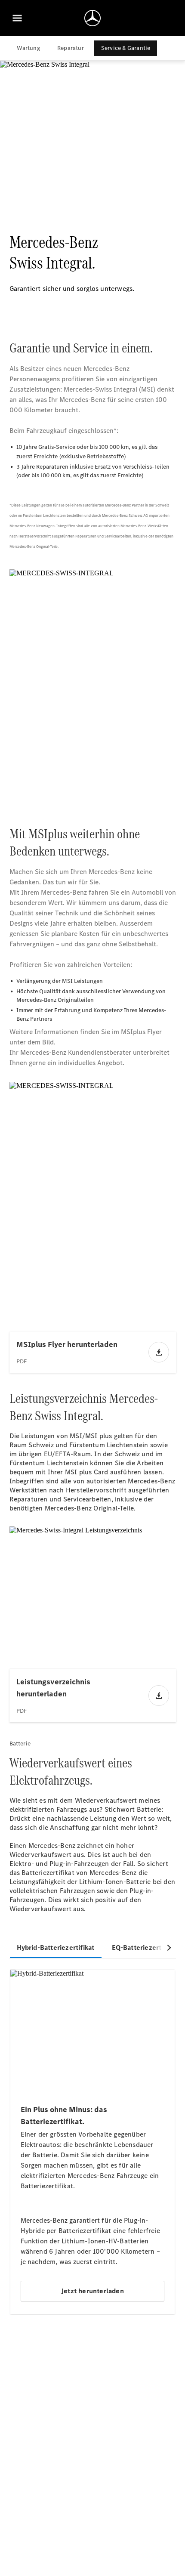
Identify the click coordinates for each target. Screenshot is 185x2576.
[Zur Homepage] (92, 18)
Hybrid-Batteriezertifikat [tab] (56, 1947)
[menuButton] (17, 18)
